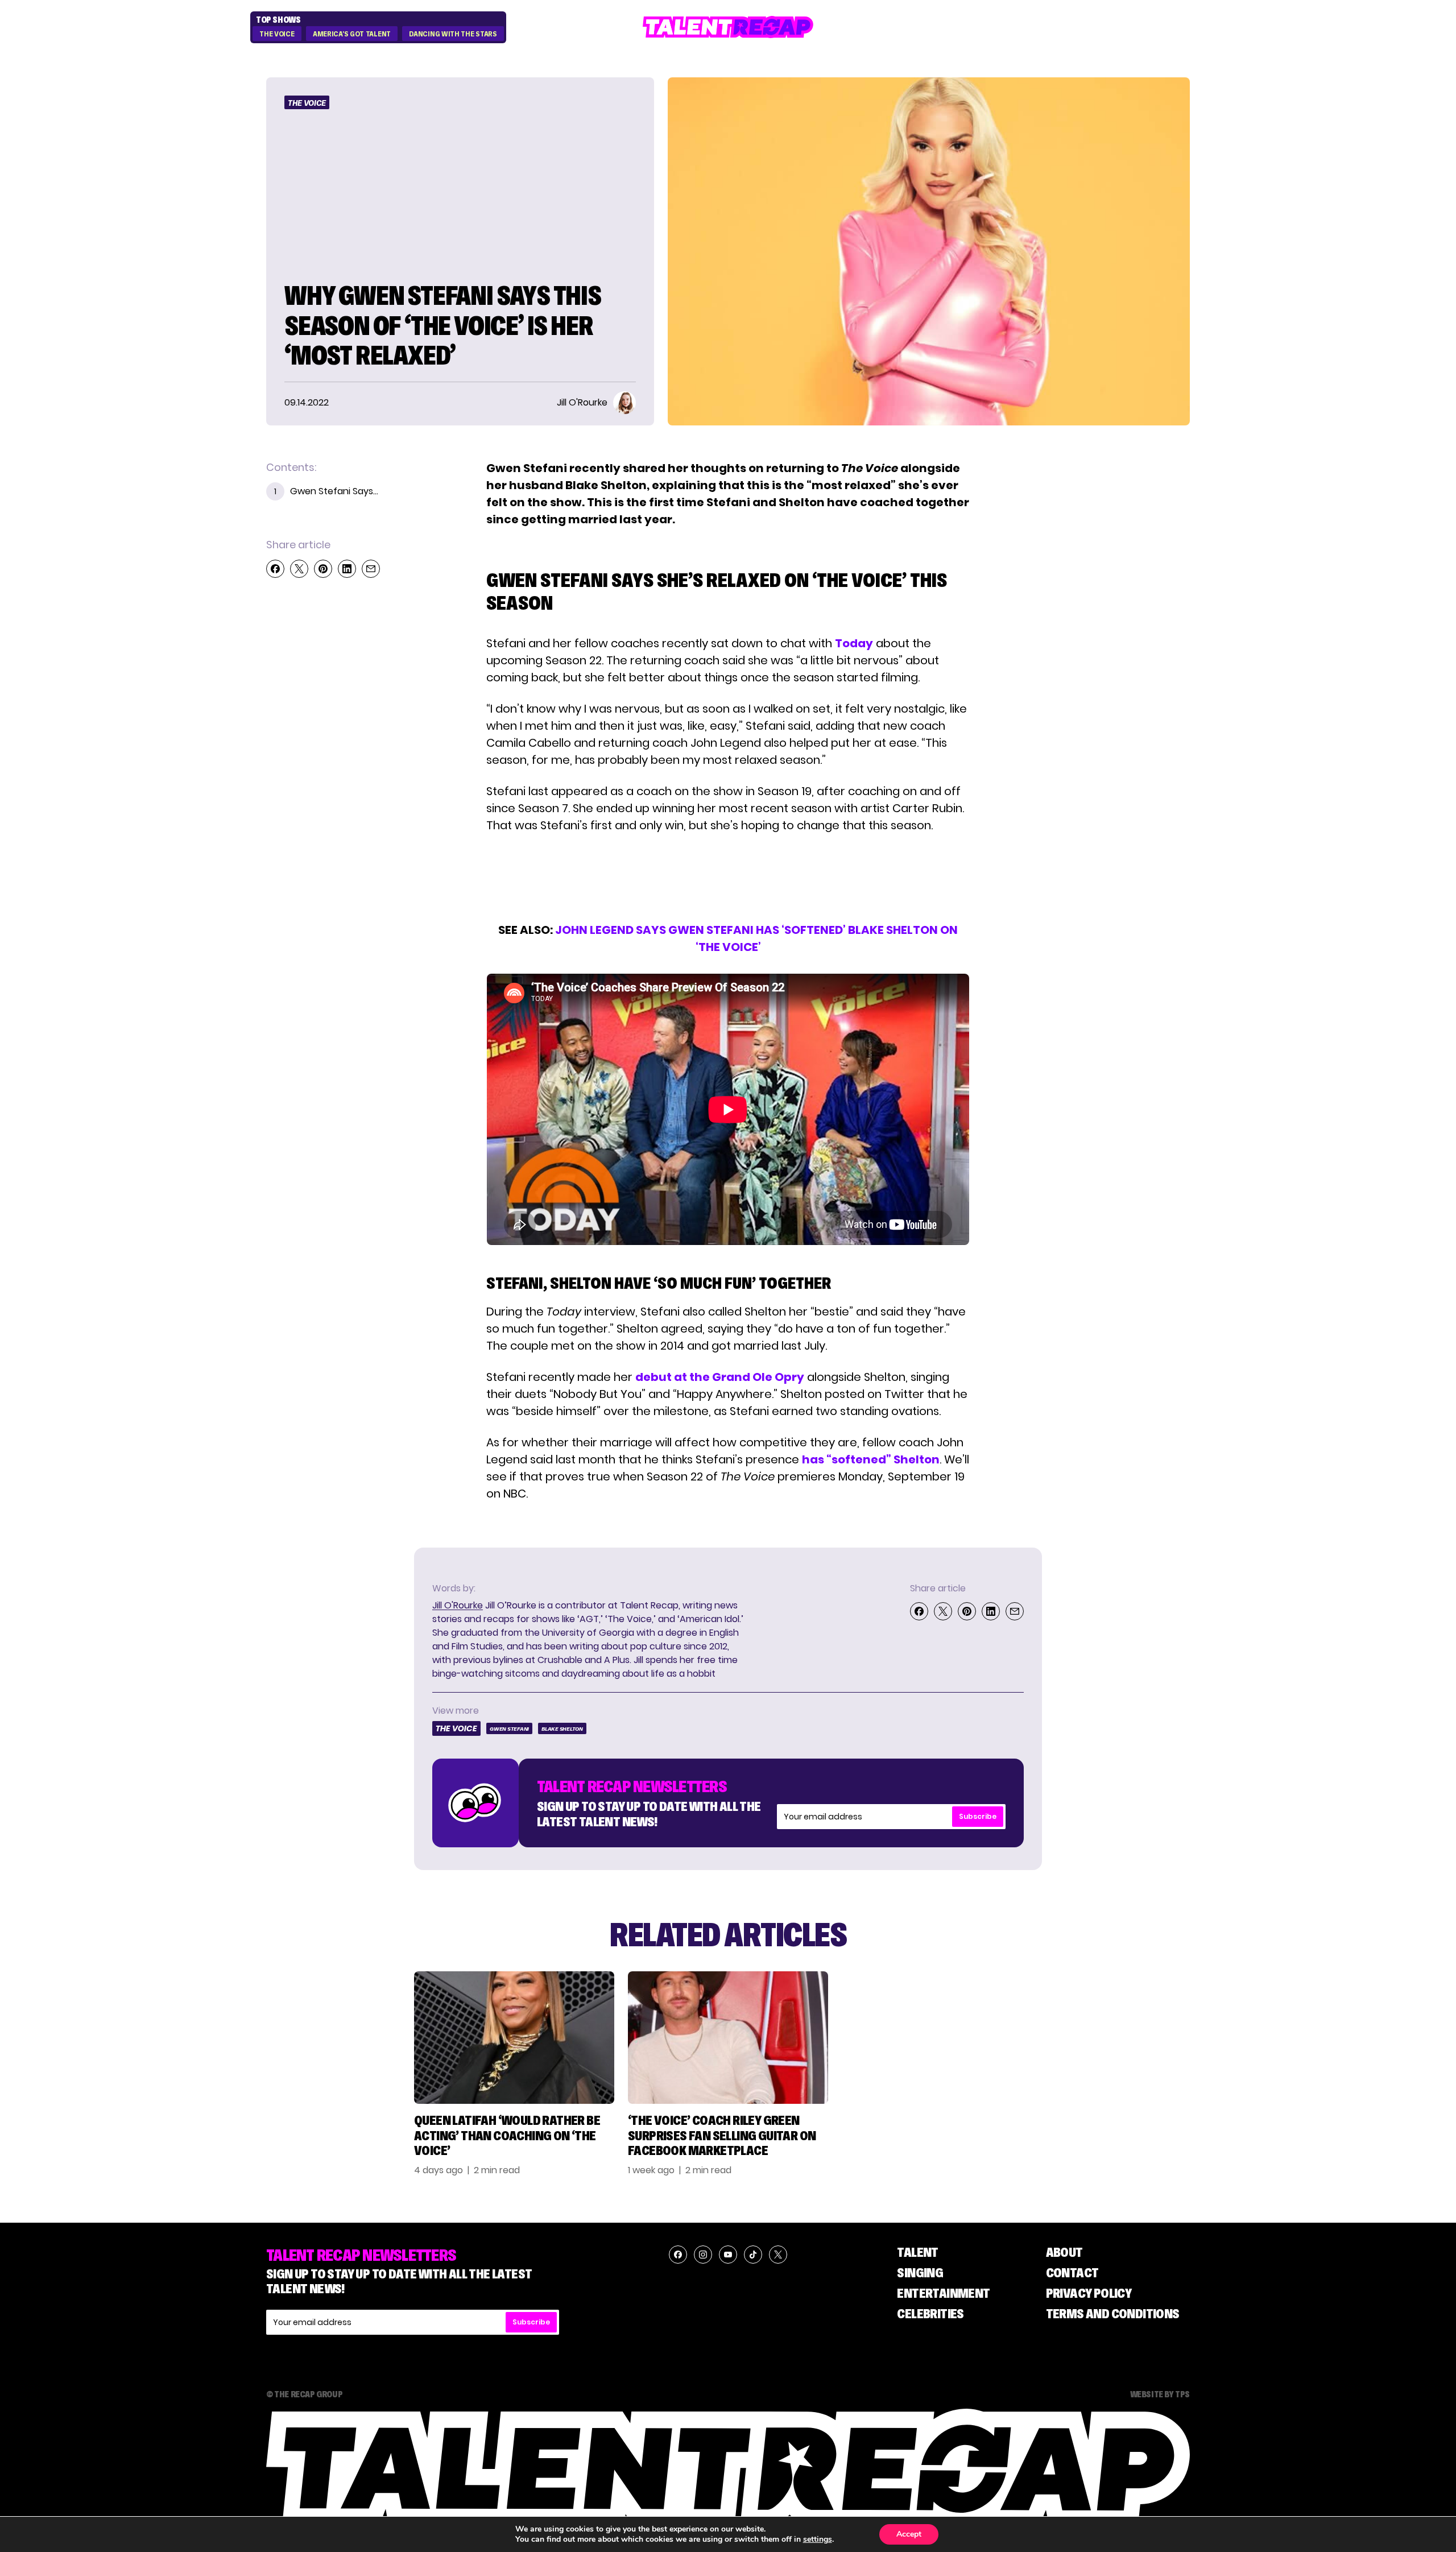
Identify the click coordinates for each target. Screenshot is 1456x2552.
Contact (1072, 2272)
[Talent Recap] (728, 27)
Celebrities (930, 2313)
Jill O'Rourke (458, 1605)
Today (854, 643)
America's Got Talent (352, 34)
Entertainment (943, 2293)
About (1064, 2252)
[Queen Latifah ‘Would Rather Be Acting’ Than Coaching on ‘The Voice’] (514, 2038)
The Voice (277, 34)
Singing (920, 2272)
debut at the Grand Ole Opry (720, 1377)
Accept (909, 2534)
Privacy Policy (1089, 2293)
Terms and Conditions (1113, 2313)
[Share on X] (299, 569)
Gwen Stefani (509, 1729)
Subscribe (978, 1816)
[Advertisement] (727, 878)
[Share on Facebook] (275, 569)
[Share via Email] (371, 569)
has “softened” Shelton (871, 1459)
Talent (917, 2252)
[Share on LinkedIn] (347, 569)
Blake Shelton (562, 1729)
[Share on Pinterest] (323, 569)
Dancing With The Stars (453, 34)
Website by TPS (1160, 2394)
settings (818, 2539)
